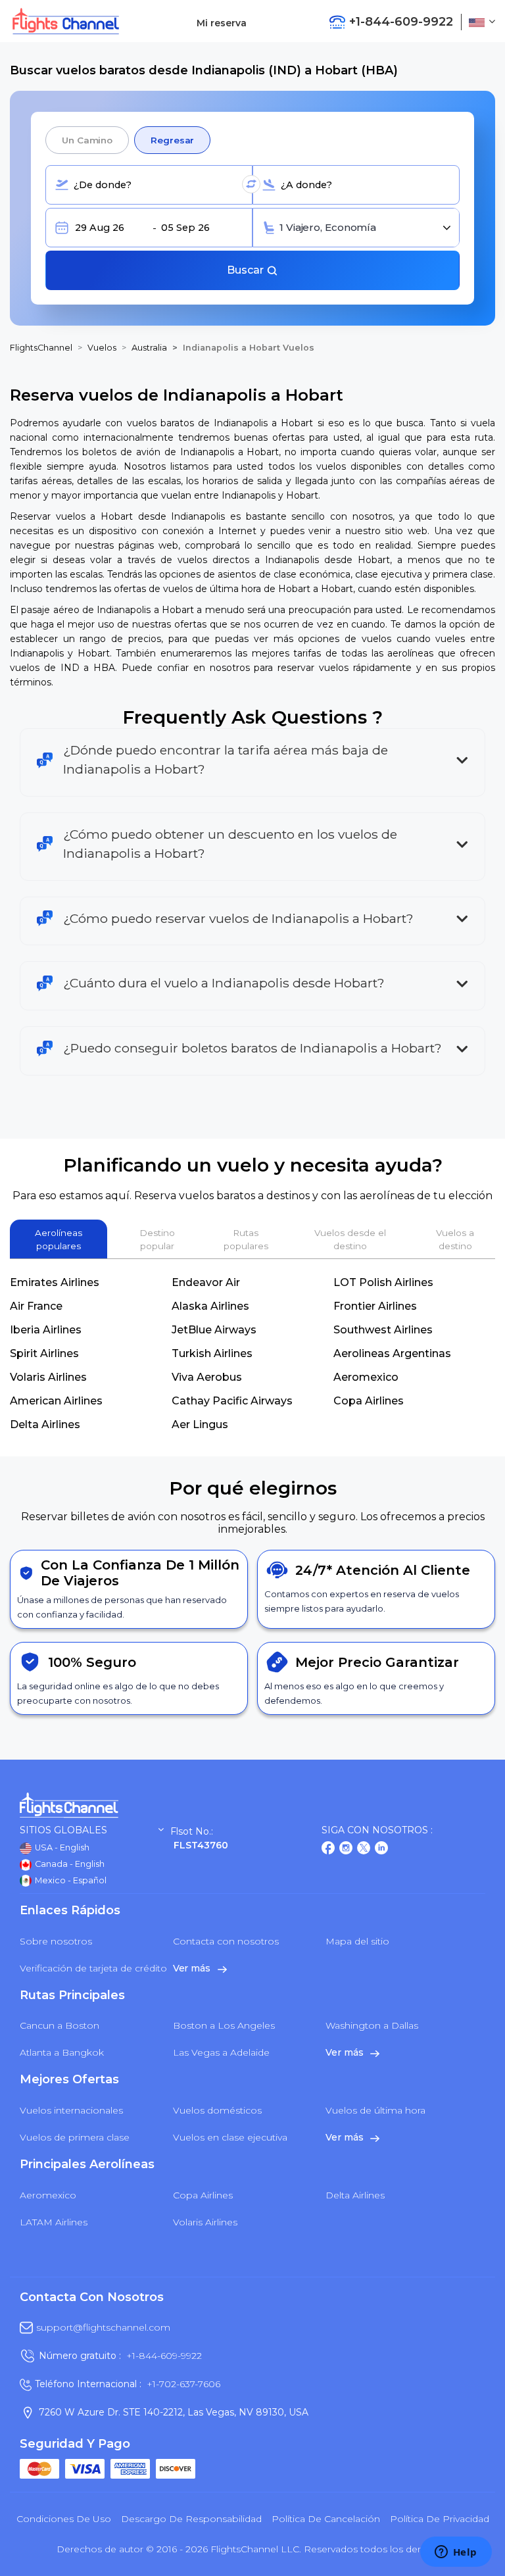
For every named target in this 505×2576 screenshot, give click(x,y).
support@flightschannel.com (103, 2327)
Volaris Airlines (48, 1377)
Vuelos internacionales (71, 2110)
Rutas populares (246, 1239)
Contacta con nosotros (226, 1941)
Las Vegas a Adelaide (221, 2052)
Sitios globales (63, 1830)
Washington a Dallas (372, 2025)
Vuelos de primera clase (75, 2137)
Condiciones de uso (64, 2519)
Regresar (172, 140)
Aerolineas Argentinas (392, 1353)
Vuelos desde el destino (350, 1239)
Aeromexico (366, 1377)
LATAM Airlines (54, 2222)
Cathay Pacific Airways (232, 1401)
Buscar (247, 270)
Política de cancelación (326, 2519)
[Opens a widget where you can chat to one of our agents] (456, 2553)
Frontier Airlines (375, 1306)
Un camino (87, 140)
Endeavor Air (206, 1282)
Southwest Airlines (383, 1330)
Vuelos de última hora (375, 2110)
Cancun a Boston (60, 2025)
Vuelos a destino (455, 1239)
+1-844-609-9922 (164, 2356)
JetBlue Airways (214, 1330)
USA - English (61, 1847)
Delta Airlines (45, 1424)
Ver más (193, 1968)
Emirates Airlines (55, 1282)
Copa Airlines (369, 1401)
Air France (36, 1306)
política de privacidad (440, 2519)
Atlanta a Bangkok (62, 2052)
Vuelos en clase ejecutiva (230, 2137)
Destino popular (157, 1239)
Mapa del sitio (357, 1941)
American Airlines (56, 1401)
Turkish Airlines (212, 1353)
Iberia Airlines (46, 1330)
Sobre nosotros (56, 1941)
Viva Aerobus (207, 1377)
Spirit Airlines (44, 1353)
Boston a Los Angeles (224, 2025)
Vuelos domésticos (217, 2110)
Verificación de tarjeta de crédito (93, 1968)
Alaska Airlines (210, 1306)
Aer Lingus (200, 1424)
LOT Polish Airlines (383, 1282)
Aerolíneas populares (59, 1239)
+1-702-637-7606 (183, 2384)
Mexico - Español (70, 1880)
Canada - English (69, 1864)
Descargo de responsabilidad (191, 2519)
